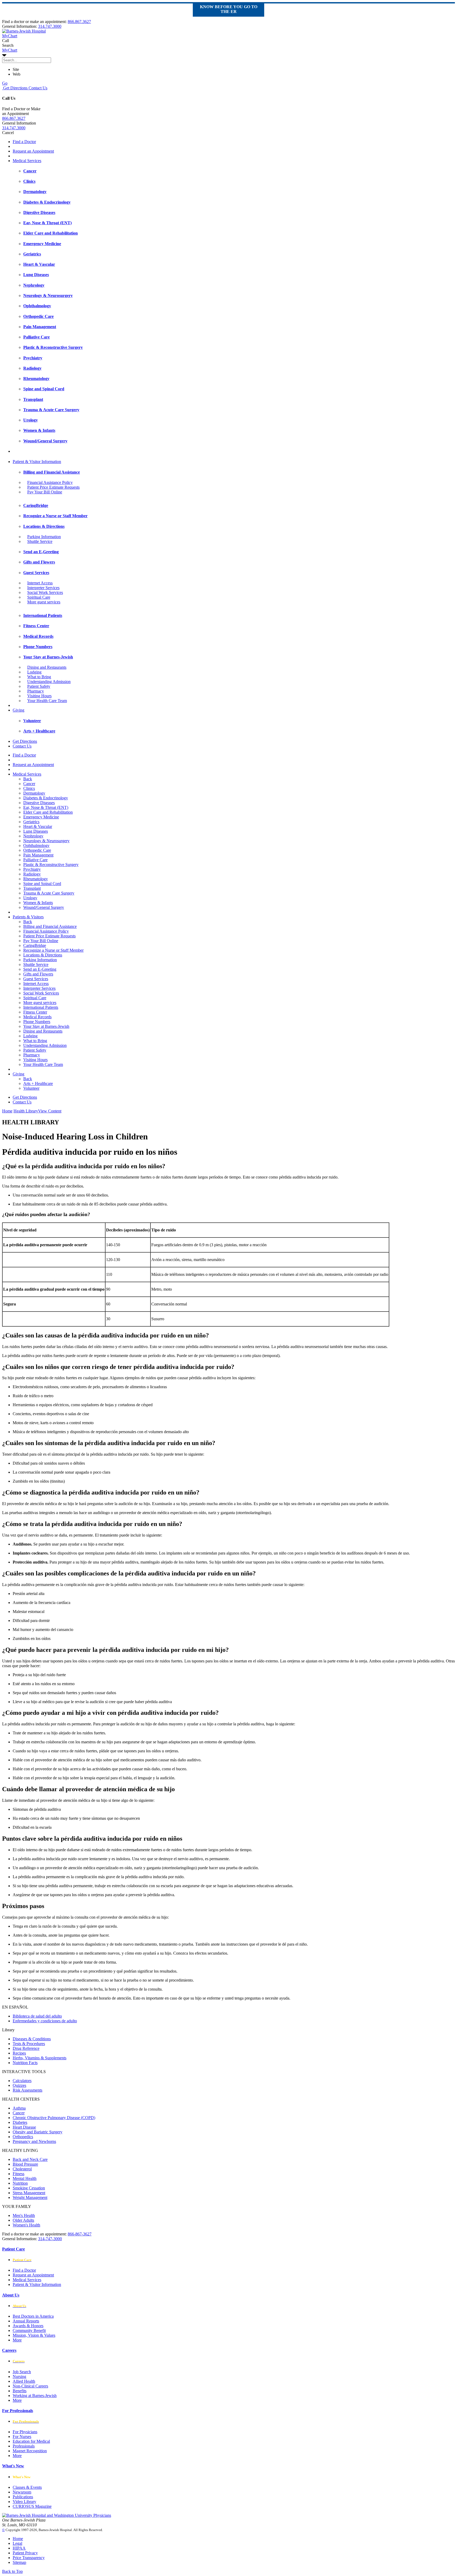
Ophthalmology (36, 845)
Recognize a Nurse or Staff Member (53, 950)
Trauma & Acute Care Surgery (49, 893)
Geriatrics (31, 822)
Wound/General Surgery (44, 907)
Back (28, 779)
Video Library (24, 2502)
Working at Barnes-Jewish (35, 2396)
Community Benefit (29, 2330)
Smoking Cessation (29, 2188)
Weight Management (30, 2197)
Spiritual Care (39, 597)
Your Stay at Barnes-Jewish (46, 1026)
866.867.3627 (79, 22)
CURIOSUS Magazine (32, 2506)
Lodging (34, 672)
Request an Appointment (33, 151)
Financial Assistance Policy (50, 482)
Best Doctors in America (33, 2316)
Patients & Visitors (28, 917)
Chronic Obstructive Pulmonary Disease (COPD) (54, 2118)
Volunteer (31, 1088)
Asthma (19, 2108)
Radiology (32, 874)
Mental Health (25, 2178)
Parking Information (44, 537)
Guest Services (36, 979)
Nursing (19, 2376)
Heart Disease (24, 2127)
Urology (30, 898)
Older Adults (23, 2220)
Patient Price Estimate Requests (53, 487)
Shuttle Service (40, 541)
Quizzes (19, 2085)
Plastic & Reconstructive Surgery (51, 865)
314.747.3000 (50, 26)
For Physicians (25, 2432)
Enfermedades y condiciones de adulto (45, 2021)
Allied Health (24, 2381)
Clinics (29, 788)
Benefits (20, 2391)
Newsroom (22, 2492)
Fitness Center (35, 1012)
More (17, 2340)
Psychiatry (32, 869)
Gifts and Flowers (38, 974)
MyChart (10, 50)
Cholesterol (22, 2169)
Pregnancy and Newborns (34, 2141)
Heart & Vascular (38, 826)
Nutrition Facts (25, 2063)
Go (5, 83)
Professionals (24, 2446)
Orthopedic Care (37, 850)
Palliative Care (35, 860)
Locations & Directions (43, 955)
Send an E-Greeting (40, 969)
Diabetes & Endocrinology (46, 798)
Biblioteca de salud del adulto (37, 2016)
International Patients (41, 1007)
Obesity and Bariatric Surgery (38, 2132)
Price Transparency (29, 2558)
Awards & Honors (28, 2326)
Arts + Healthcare (38, 1083)
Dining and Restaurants (47, 667)
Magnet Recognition (30, 2451)
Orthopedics (23, 2137)
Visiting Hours (39, 696)
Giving (19, 710)
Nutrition (20, 2183)
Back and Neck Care (30, 2159)
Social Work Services (45, 592)
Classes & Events (27, 2487)
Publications (23, 2497)
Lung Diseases (36, 831)
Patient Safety (39, 686)
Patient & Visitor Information (37, 462)
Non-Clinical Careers (30, 2386)
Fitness (19, 2174)
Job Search (22, 2372)
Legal (17, 2543)
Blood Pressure (25, 2164)
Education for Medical (31, 2441)
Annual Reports (26, 2321)
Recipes (19, 2053)
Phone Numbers (37, 1022)
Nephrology (33, 836)
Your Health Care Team (47, 701)
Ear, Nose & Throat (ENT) (46, 807)
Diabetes (20, 2122)
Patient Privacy (25, 2553)
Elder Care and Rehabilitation (48, 812)
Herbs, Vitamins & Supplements (40, 2058)
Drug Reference (26, 2048)
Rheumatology (36, 879)
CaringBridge (35, 945)
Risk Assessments (28, 2090)
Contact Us (37, 88)
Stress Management (29, 2193)
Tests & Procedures (29, 2044)
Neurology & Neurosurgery (46, 841)
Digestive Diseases (39, 803)
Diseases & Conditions (32, 2039)
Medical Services (27, 161)
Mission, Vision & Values (34, 2335)
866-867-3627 (80, 2234)
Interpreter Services (43, 588)
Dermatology (34, 793)
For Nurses (22, 2437)
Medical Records (37, 1017)
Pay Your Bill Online (45, 492)
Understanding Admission (49, 682)
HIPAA (19, 2548)
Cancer (29, 784)
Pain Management (38, 855)
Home (7, 1111)
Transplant (32, 888)
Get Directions (15, 88)
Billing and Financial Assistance (50, 926)
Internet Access (40, 583)
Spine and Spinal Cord (42, 884)
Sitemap (19, 2562)
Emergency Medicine (41, 817)
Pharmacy (36, 691)
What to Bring (39, 677)
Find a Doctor (24, 142)
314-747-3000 (50, 2239)
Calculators (22, 2081)
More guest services (44, 602)
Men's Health (24, 2215)
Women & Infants (38, 903)
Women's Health (26, 2225)
